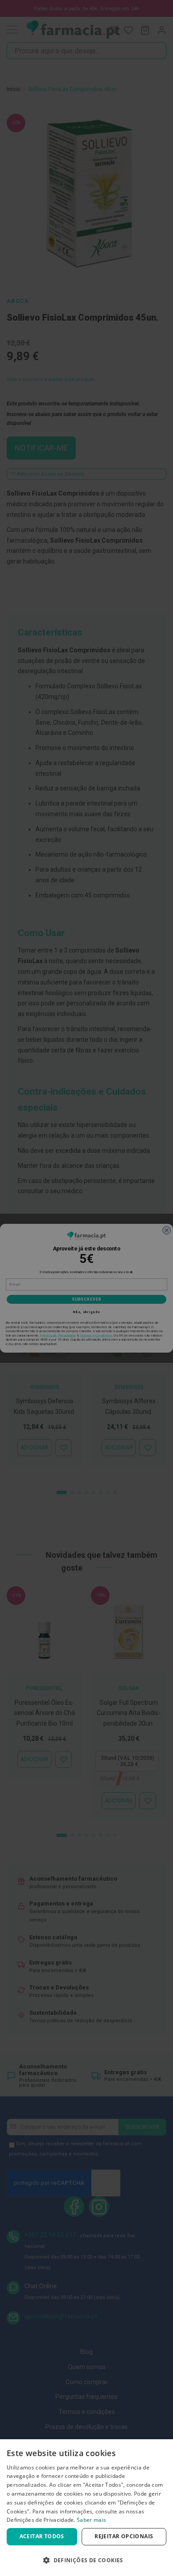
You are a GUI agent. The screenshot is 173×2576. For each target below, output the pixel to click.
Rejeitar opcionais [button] (124, 2536)
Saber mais (91, 2520)
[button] (86, 2560)
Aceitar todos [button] (42, 2536)
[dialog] (86, 2508)
